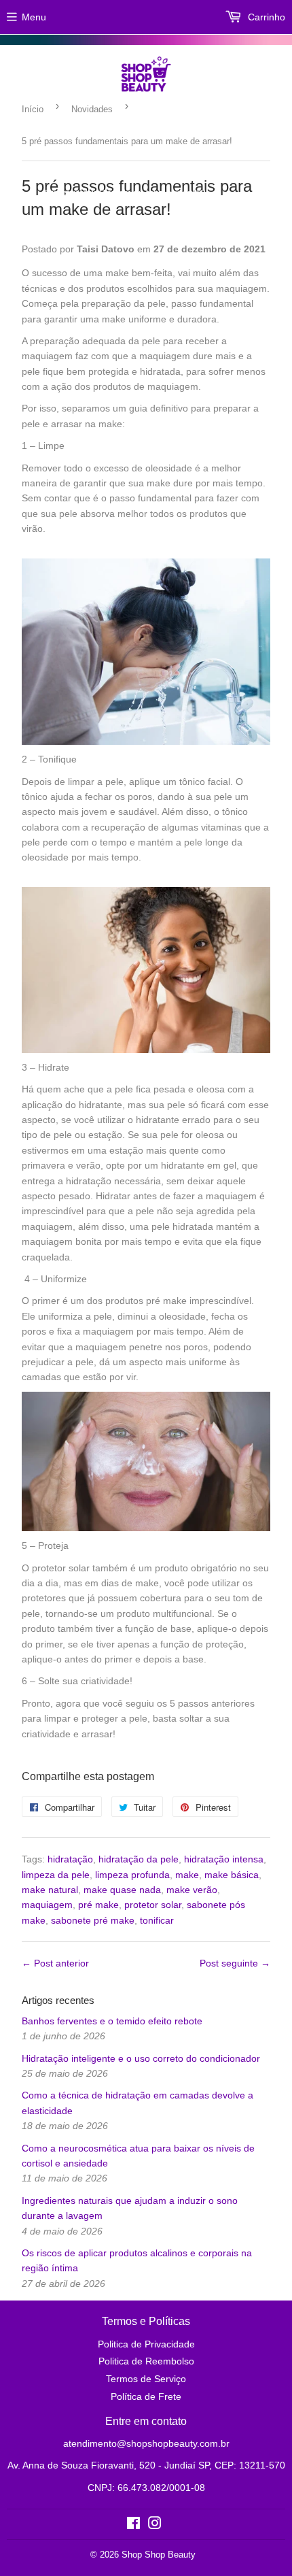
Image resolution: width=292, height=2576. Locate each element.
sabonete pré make (93, 1920)
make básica (232, 1875)
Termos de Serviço (146, 2379)
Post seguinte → (235, 1963)
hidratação (70, 1859)
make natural (50, 1890)
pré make (98, 1905)
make (187, 1875)
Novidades (92, 109)
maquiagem (47, 1905)
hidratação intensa (224, 1859)
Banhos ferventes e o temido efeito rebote (112, 2021)
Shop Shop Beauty (159, 2555)
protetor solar (153, 1905)
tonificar (157, 1920)
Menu (34, 17)
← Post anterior (55, 1963)
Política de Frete (146, 2396)
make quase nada (122, 1890)
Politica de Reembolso (146, 2361)
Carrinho (265, 17)
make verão (192, 1890)
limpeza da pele (56, 1875)
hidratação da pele (139, 1859)
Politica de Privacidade (146, 2344)
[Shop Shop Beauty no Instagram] (155, 2525)
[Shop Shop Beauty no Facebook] (133, 2525)
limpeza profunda (132, 1875)
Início (33, 109)
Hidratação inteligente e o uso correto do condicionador (141, 2058)
